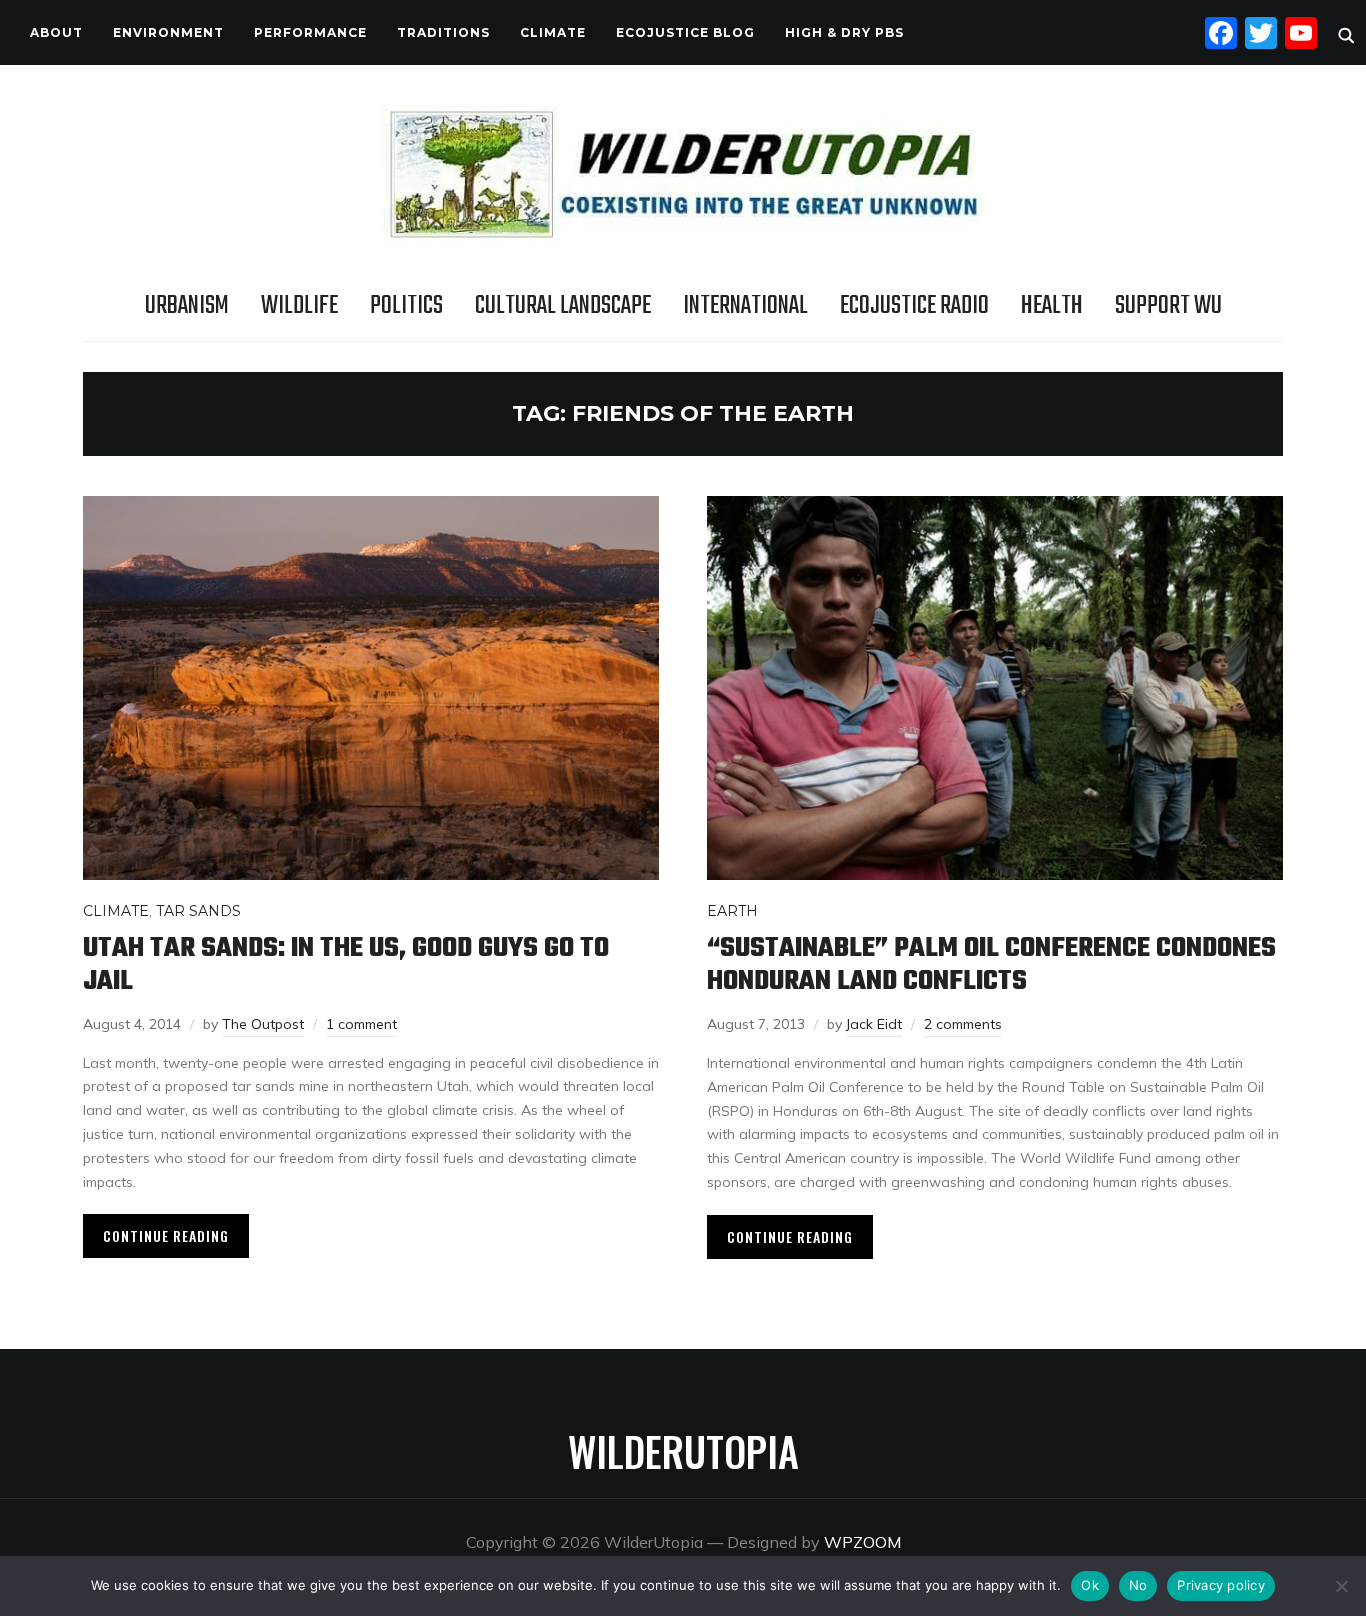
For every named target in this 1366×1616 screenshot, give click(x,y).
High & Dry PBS (844, 32)
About (56, 32)
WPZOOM (862, 1542)
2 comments (963, 1024)
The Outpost (263, 1024)
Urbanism (187, 306)
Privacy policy (1221, 1585)
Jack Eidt (874, 1024)
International (745, 306)
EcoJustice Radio (914, 306)
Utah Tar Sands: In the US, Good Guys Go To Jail (346, 965)
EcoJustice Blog (685, 32)
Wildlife (299, 306)
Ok (1090, 1585)
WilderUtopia (683, 1451)
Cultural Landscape (563, 306)
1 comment (361, 1024)
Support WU (1168, 306)
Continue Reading (166, 1235)
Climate (553, 32)
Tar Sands (198, 911)
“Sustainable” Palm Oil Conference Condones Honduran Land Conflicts (991, 965)
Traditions (443, 32)
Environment (168, 32)
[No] (1341, 1586)
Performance (310, 32)
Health (1052, 306)
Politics (406, 306)
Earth (732, 911)
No (1138, 1585)
